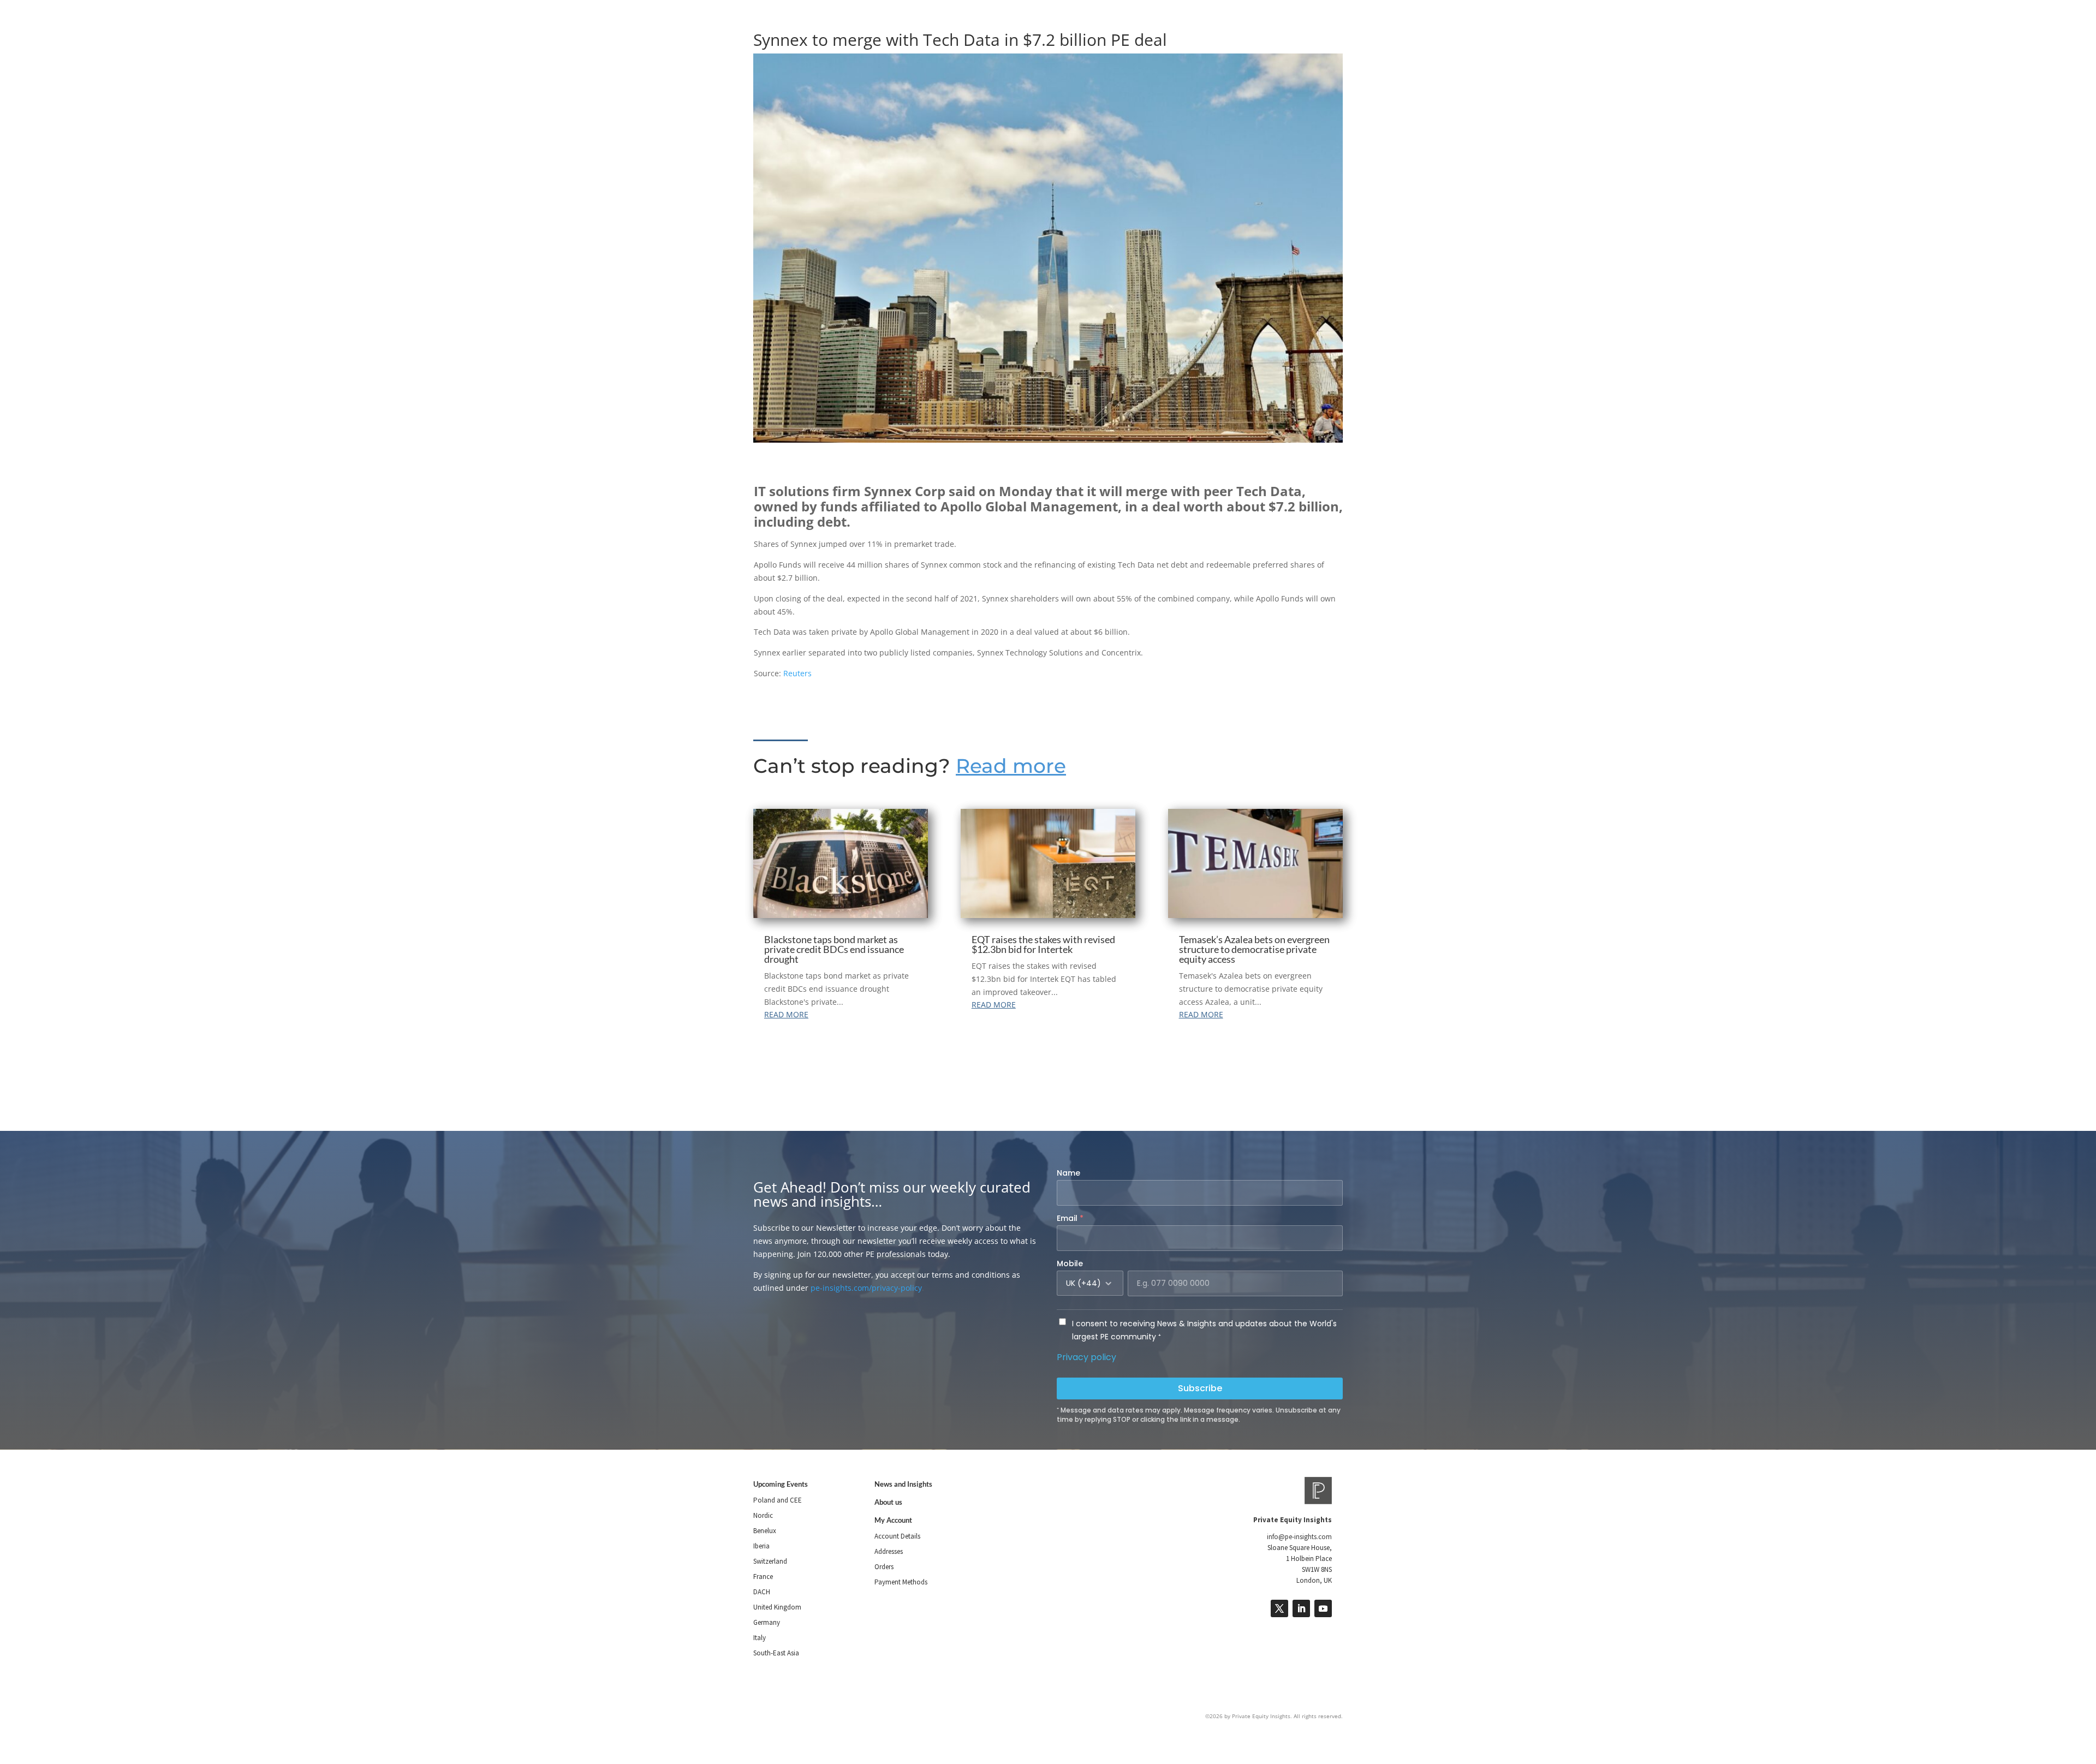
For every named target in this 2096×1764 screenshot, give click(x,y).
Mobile (1070, 1264)
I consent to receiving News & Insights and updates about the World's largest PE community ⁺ (1204, 1330)
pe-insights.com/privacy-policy (866, 1288)
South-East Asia (776, 1653)
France (763, 1577)
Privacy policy (1086, 1357)
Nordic (763, 1515)
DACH (762, 1592)
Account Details (897, 1536)
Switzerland (770, 1561)
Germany (767, 1622)
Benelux (765, 1531)
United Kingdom (777, 1607)
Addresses (889, 1551)
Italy (760, 1638)
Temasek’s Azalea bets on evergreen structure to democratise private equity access (1254, 949)
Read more (1011, 766)
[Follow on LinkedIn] (1301, 1608)
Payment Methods (901, 1582)
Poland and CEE (778, 1500)
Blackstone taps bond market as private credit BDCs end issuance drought (834, 949)
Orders (884, 1567)
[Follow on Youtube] (1323, 1608)
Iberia (761, 1546)
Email (1070, 1218)
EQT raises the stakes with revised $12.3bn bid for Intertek (1043, 944)
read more (786, 1014)
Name (1068, 1173)
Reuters (796, 673)
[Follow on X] (1279, 1608)
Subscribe (1200, 1388)
